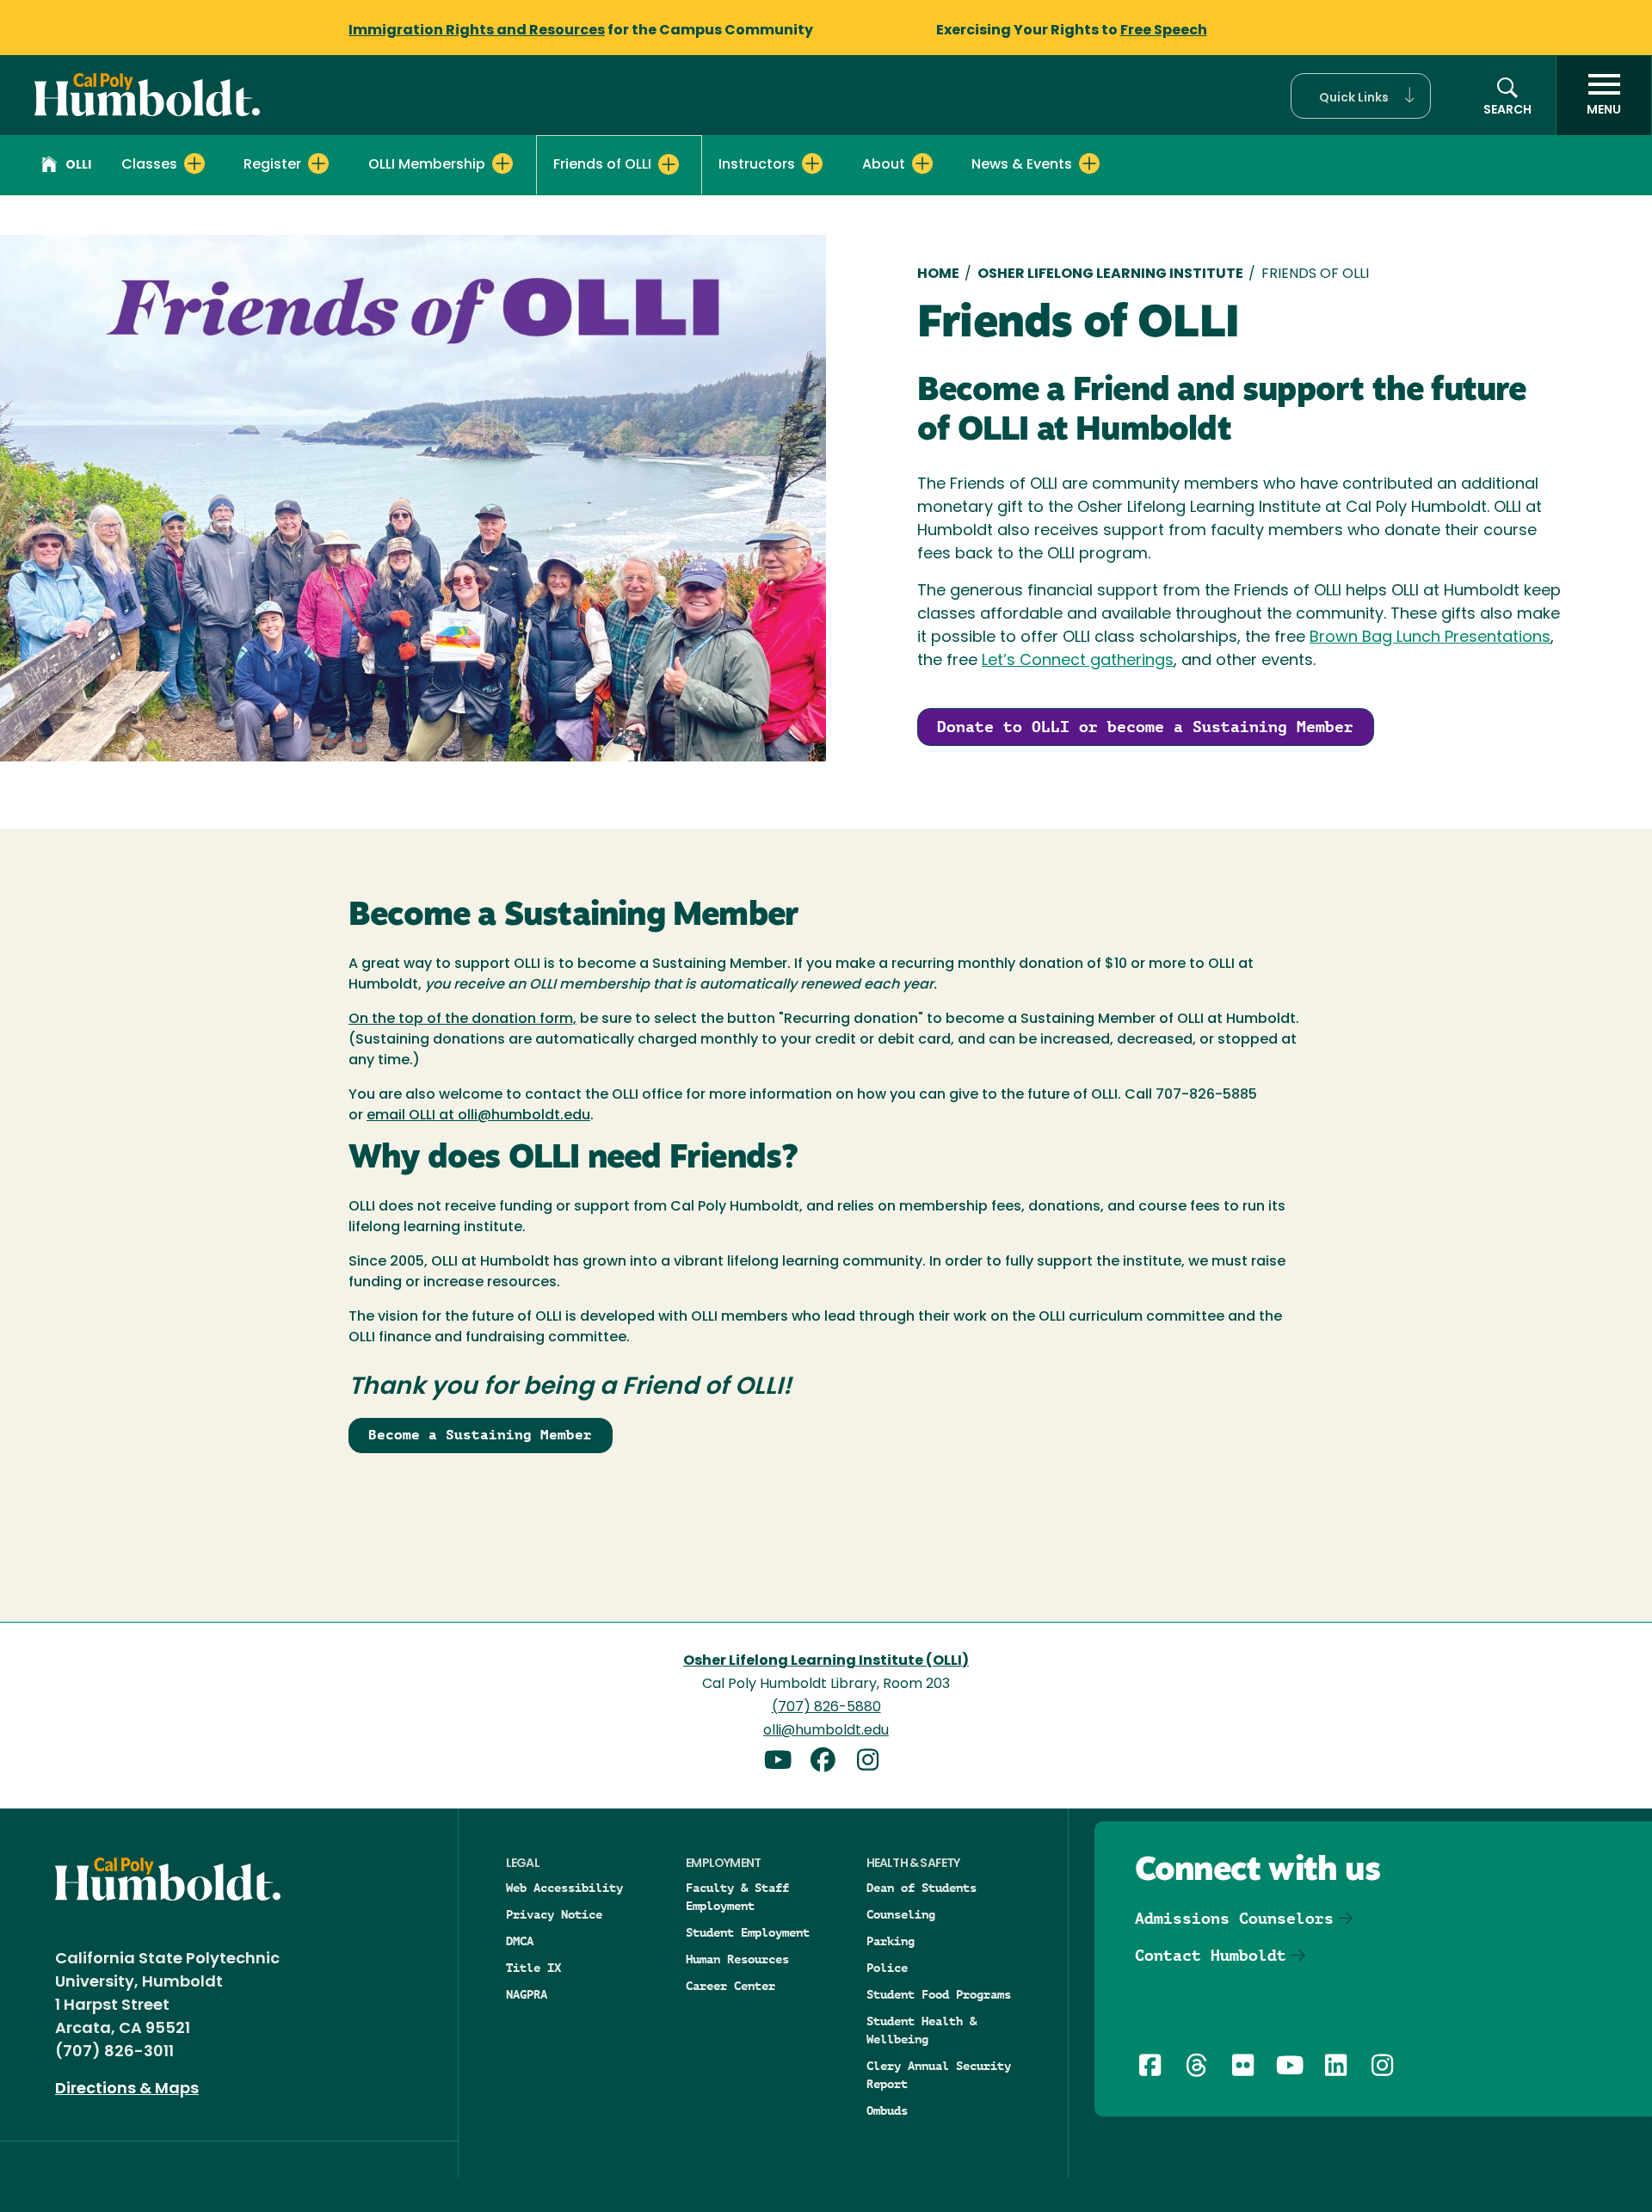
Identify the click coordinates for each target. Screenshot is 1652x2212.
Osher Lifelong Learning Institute (1110, 274)
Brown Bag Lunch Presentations (1430, 638)
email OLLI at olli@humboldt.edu (478, 1116)
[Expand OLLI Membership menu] (502, 163)
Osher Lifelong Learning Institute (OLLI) (826, 1661)
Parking (891, 1941)
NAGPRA (527, 1994)
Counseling (901, 1914)
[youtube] (785, 1762)
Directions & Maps (127, 2090)
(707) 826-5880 (826, 1708)
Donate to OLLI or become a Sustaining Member (1145, 727)
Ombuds (887, 2110)
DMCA (520, 1941)
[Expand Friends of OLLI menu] (669, 164)
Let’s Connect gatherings (1078, 662)
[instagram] (871, 1762)
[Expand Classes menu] (194, 163)
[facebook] (829, 1762)
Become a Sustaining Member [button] (480, 1435)
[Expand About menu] (922, 163)
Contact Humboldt (1211, 1955)
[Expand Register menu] (318, 163)
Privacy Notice (554, 1914)
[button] (1361, 96)
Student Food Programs (939, 1994)
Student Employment (748, 1932)
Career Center (730, 1986)
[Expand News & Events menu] (1089, 163)
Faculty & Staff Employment (737, 1897)
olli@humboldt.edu (826, 1731)
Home (938, 274)
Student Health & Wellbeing (922, 2030)
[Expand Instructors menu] (812, 163)
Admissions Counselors (1234, 1918)
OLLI (78, 166)
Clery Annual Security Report (939, 2075)
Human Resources (737, 1959)
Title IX (533, 1968)
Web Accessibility (564, 1888)
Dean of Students (922, 1888)
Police (887, 1968)
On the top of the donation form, (462, 1020)
